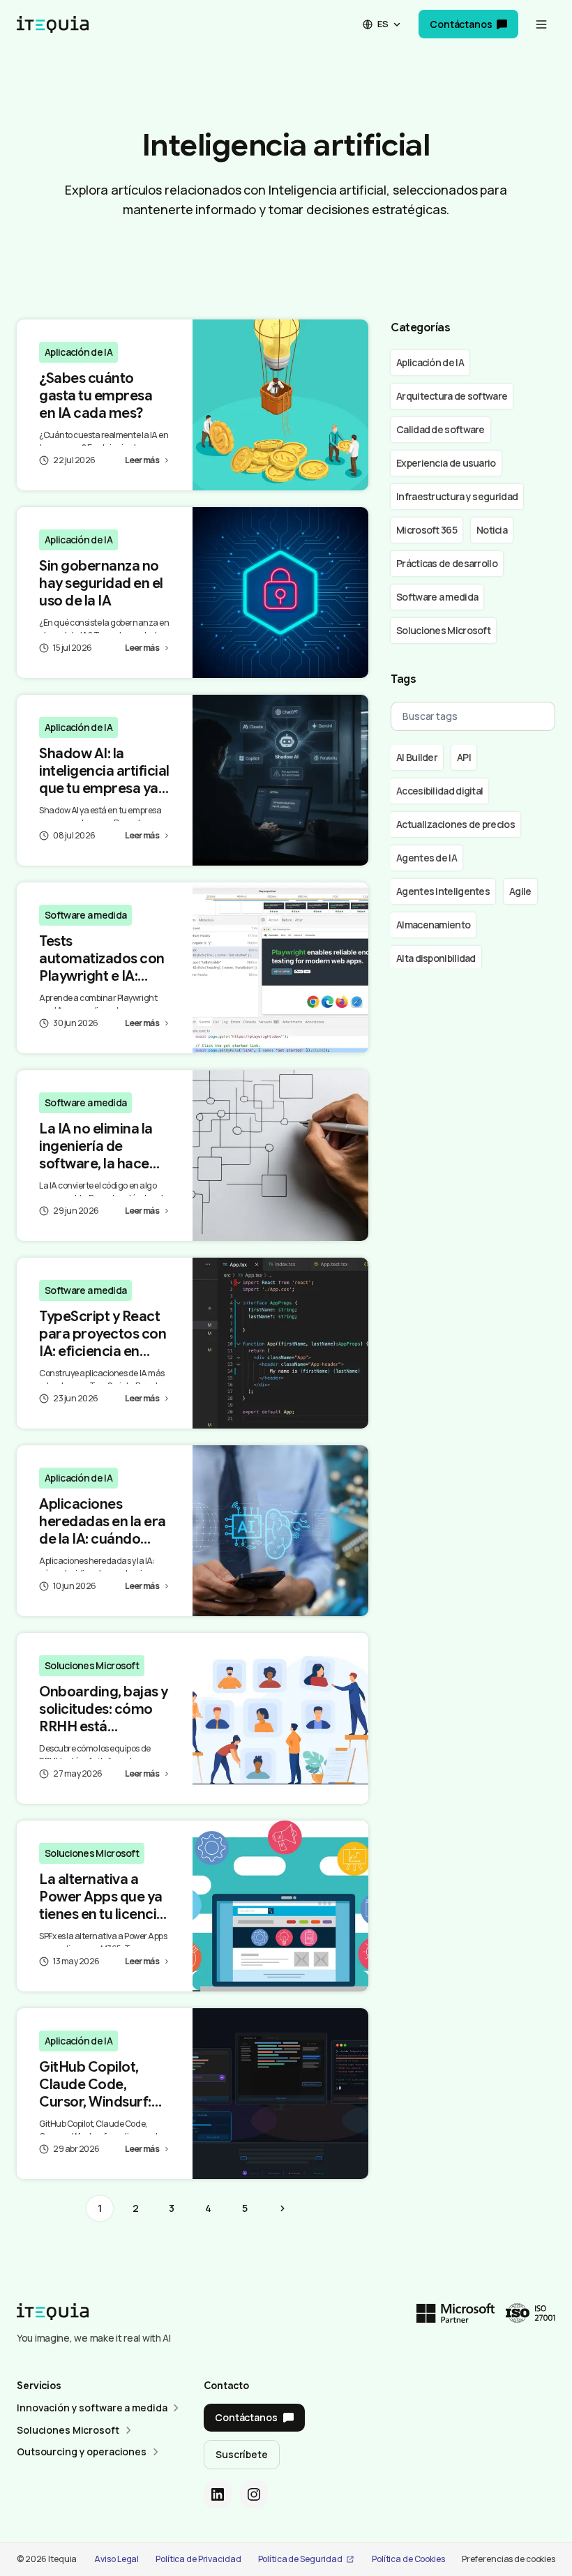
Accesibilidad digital (439, 791)
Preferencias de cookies (509, 2559)
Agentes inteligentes (443, 891)
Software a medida (85, 915)
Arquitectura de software (452, 396)
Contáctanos (461, 24)
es (383, 24)
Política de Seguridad (300, 2559)
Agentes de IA (427, 858)
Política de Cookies (408, 2559)
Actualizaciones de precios (456, 824)
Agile (520, 891)
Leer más (142, 460)
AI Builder (417, 757)
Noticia (492, 530)
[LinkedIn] (218, 2494)
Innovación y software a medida (92, 2408)
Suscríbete (242, 2454)
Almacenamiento (433, 925)
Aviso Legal (116, 2559)
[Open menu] (541, 24)
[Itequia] (53, 24)
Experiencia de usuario (446, 463)
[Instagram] (254, 2494)
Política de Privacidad (198, 2559)
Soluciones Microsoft (92, 1665)
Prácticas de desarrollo (447, 563)
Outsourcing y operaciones (82, 2451)
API (464, 757)
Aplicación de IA (78, 352)
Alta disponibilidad (436, 958)
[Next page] (283, 2208)
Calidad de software (441, 429)
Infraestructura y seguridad (457, 496)
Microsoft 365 (427, 530)
